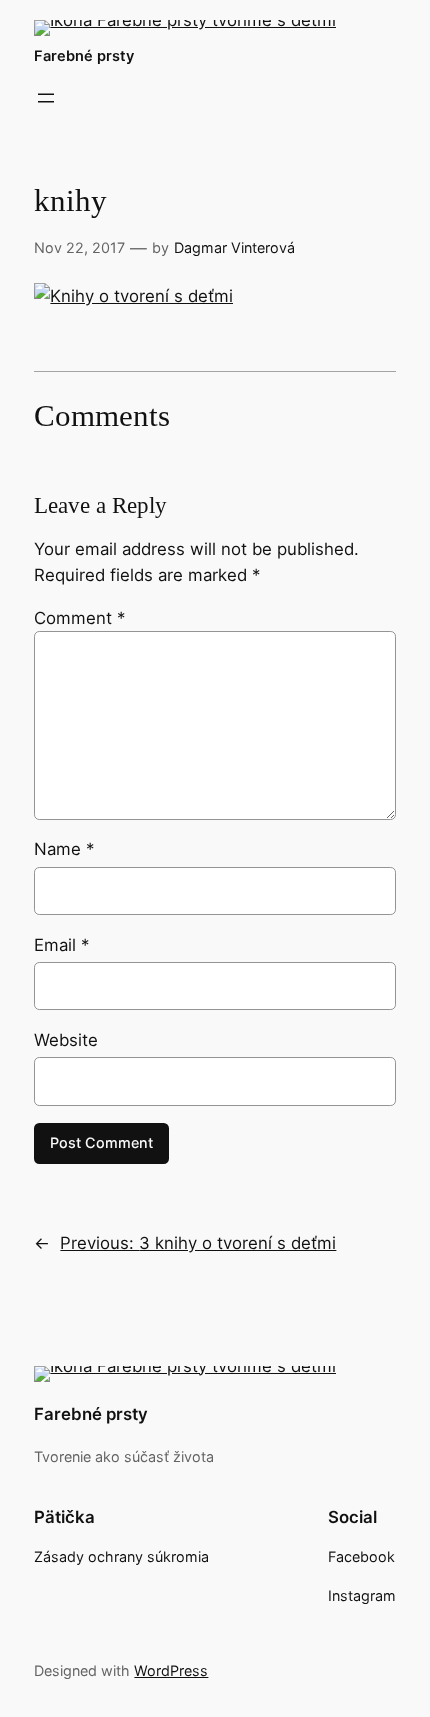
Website (66, 1040)
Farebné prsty (84, 56)
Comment (79, 618)
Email (61, 945)
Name (64, 849)
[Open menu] (46, 98)
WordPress (171, 1670)
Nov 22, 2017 (79, 247)
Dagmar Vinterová (234, 247)
